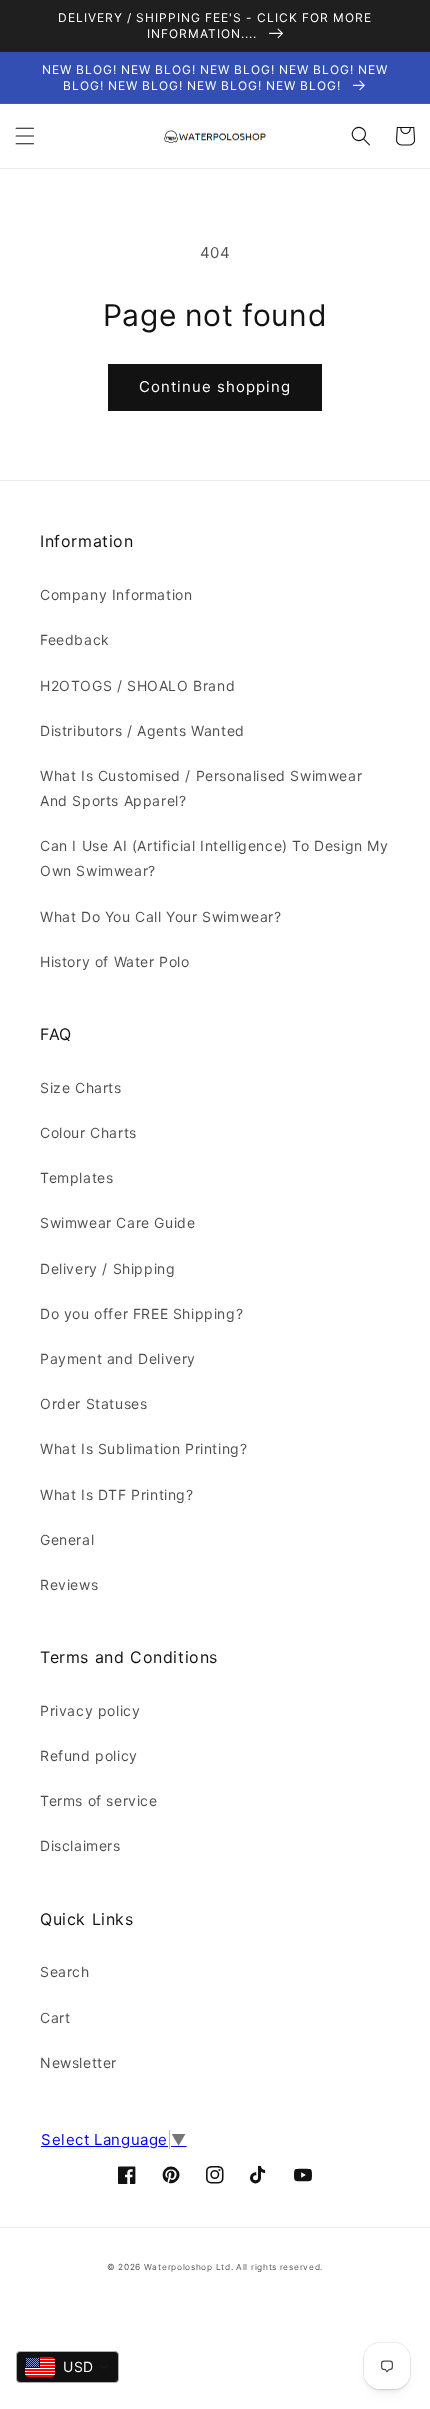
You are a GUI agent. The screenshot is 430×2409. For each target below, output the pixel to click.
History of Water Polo (115, 961)
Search (65, 1971)
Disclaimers (80, 1845)
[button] (25, 136)
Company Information (116, 594)
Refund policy (89, 1755)
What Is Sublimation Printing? (143, 1448)
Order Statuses (93, 1403)
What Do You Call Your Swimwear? (161, 916)
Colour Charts (88, 1132)
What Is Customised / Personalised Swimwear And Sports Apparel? (201, 788)
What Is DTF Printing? (117, 1494)
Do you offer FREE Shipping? (141, 1313)
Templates (76, 1177)
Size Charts (81, 1087)
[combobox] (67, 2367)
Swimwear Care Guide (117, 1222)
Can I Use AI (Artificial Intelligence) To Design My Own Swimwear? (214, 858)
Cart (55, 2017)
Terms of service (99, 1800)
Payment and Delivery (118, 1358)
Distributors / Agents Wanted (142, 730)
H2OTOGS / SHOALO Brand (137, 685)
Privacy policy (90, 1710)
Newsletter (78, 2062)
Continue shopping (215, 386)
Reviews (69, 1584)
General (67, 1539)
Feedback (75, 639)
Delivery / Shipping (107, 1268)
